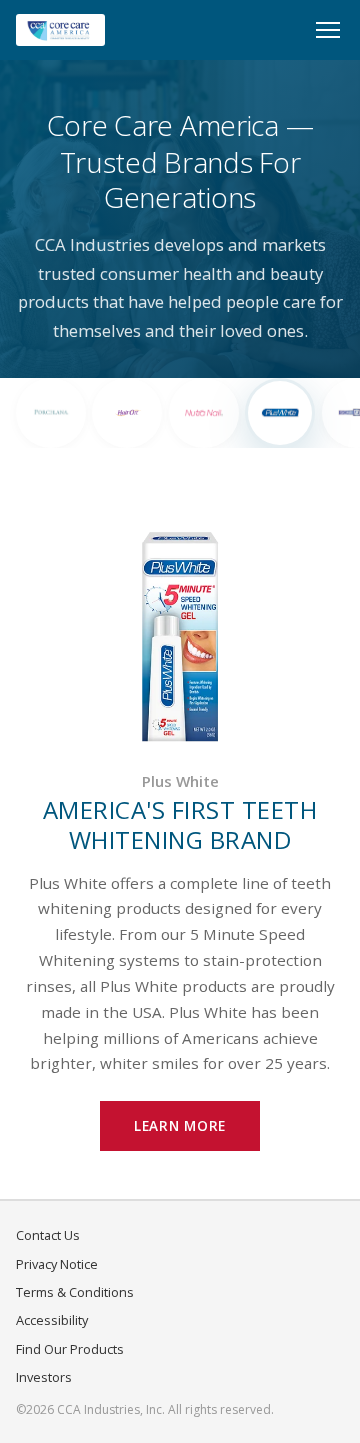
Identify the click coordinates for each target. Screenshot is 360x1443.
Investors (44, 1377)
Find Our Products (70, 1349)
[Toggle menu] (328, 30)
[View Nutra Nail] (204, 413)
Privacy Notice (57, 1264)
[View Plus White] (280, 413)
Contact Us (48, 1235)
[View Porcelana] (51, 413)
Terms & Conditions (75, 1292)
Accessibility (52, 1320)
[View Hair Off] (127, 413)
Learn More (180, 1125)
